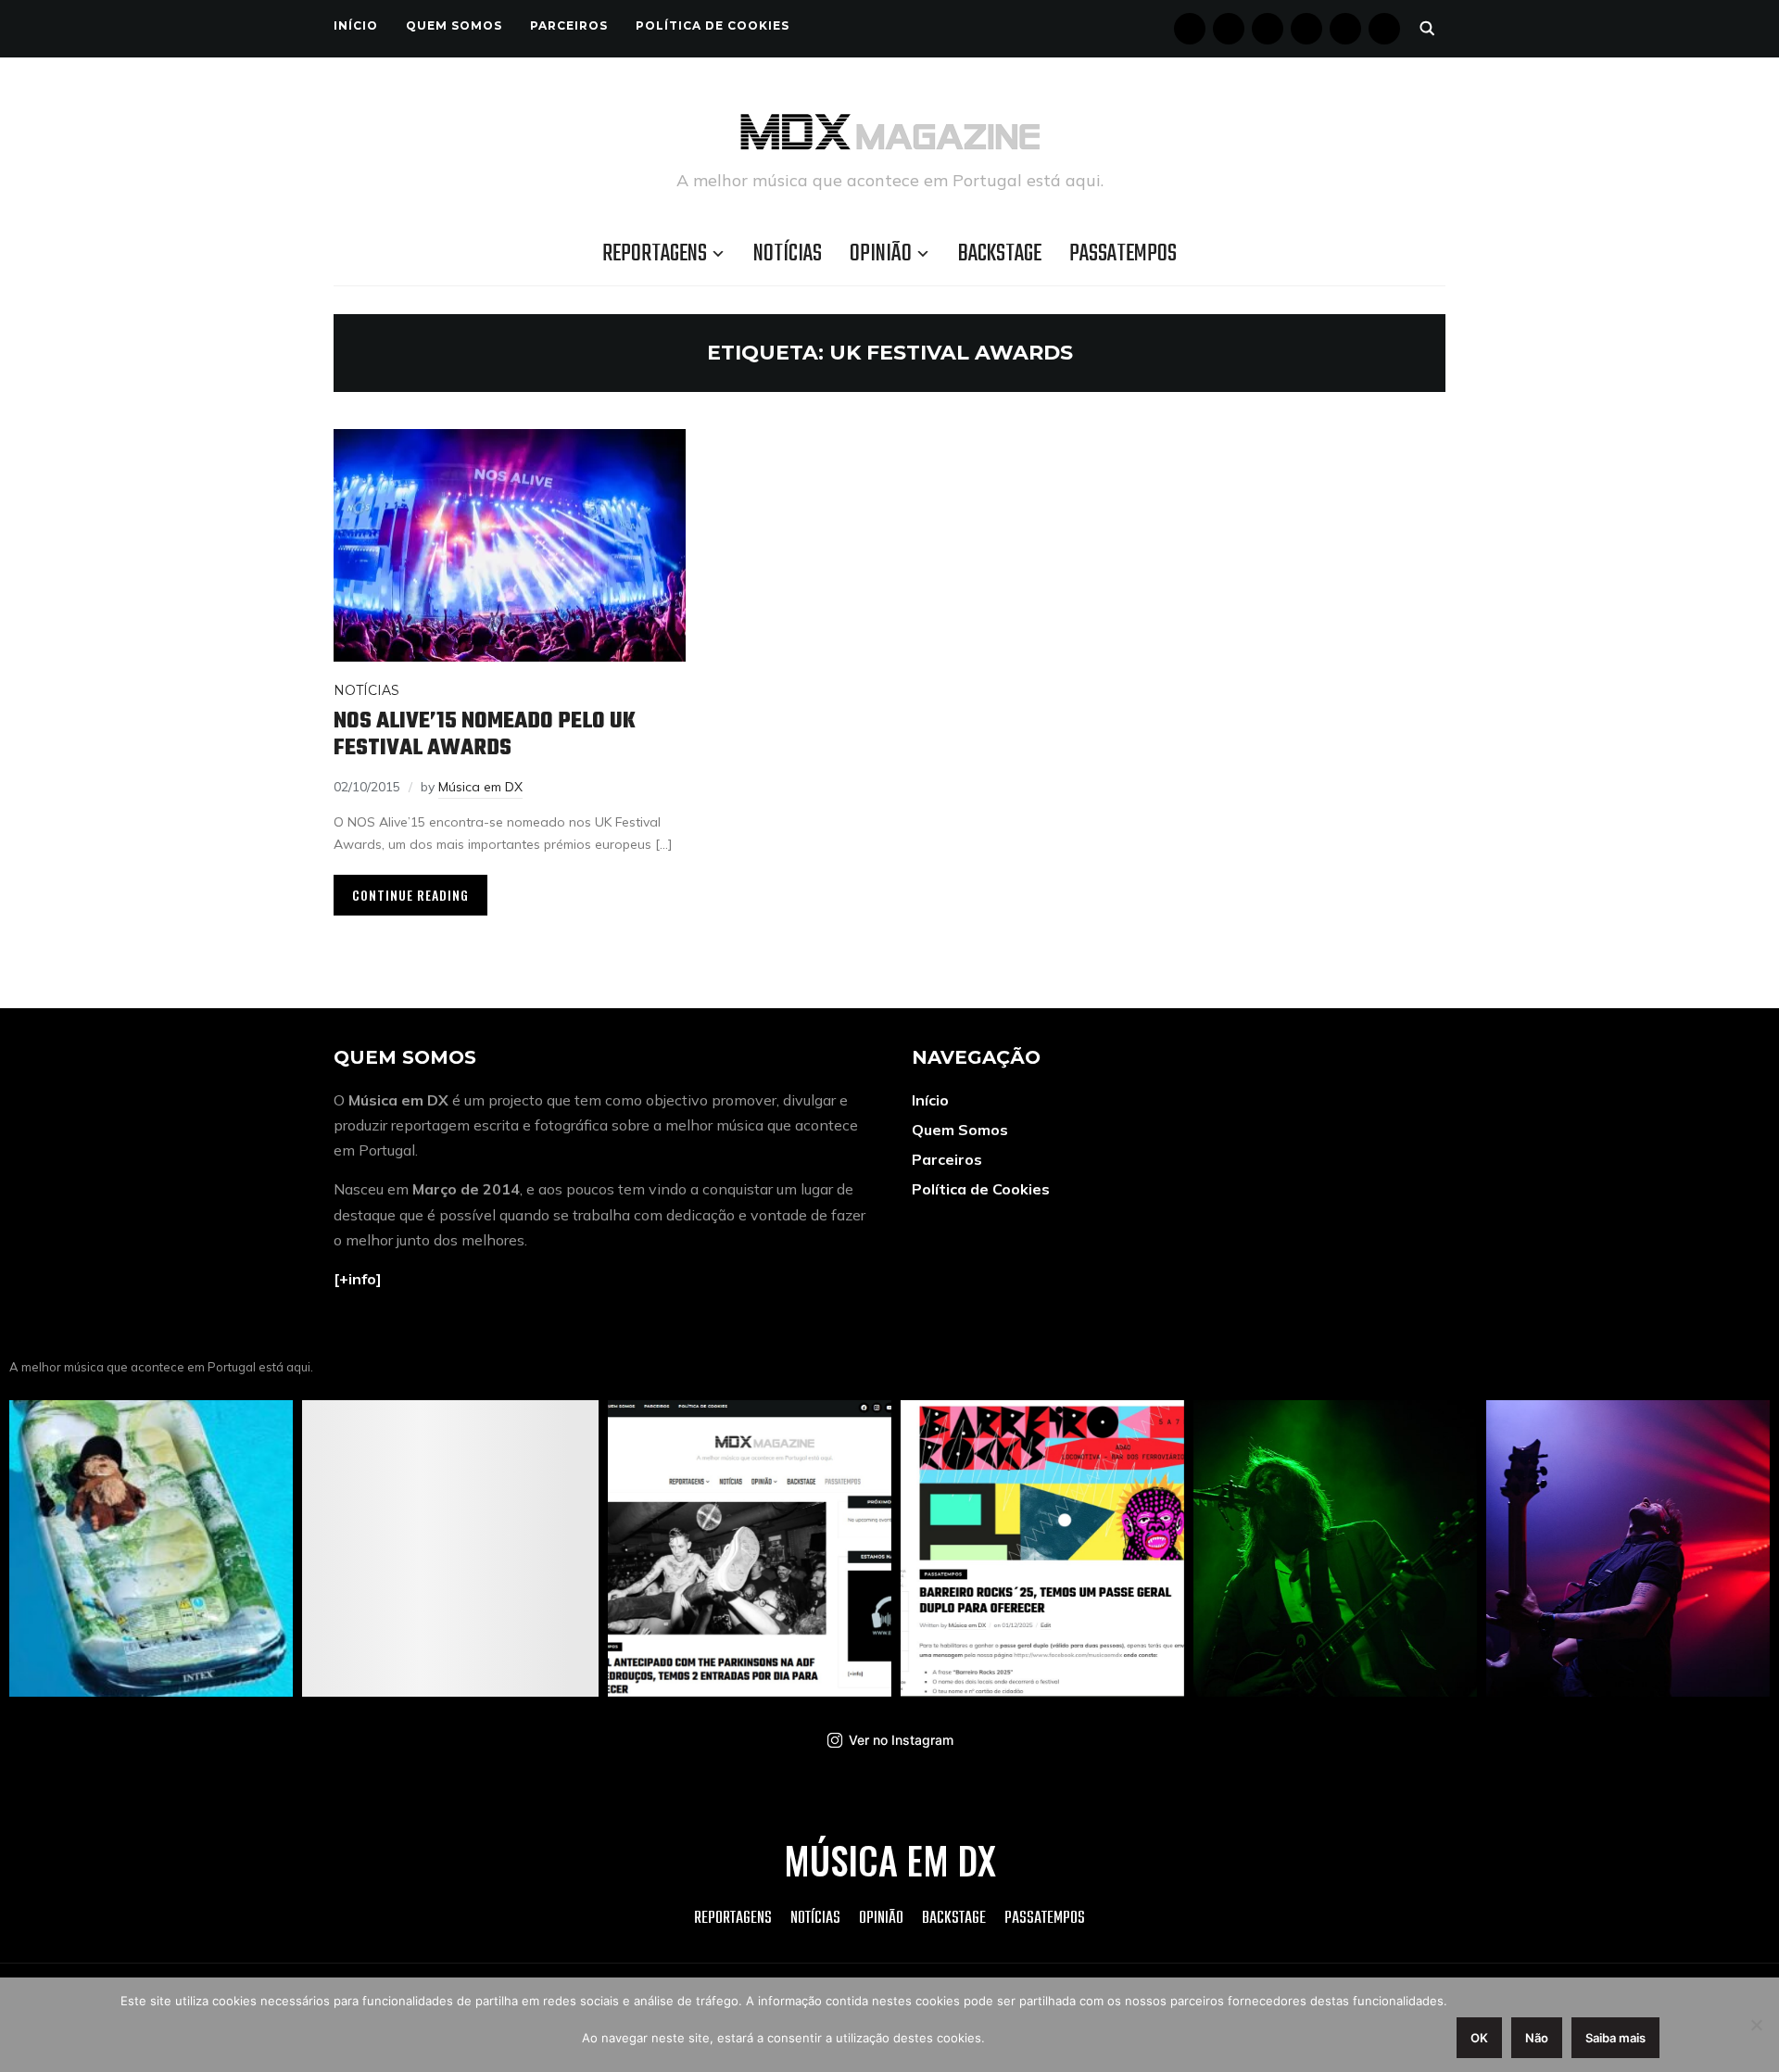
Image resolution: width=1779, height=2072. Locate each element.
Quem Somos (454, 25)
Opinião (881, 254)
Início (356, 25)
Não (1537, 2038)
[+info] (358, 1279)
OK (1479, 2038)
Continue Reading (410, 895)
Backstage (1000, 254)
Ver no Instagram (901, 1740)
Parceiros (569, 25)
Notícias (788, 254)
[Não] (1756, 2025)
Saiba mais (1615, 2038)
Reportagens (655, 254)
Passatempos (1123, 254)
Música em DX (480, 787)
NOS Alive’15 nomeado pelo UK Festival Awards (485, 735)
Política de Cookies (713, 25)
